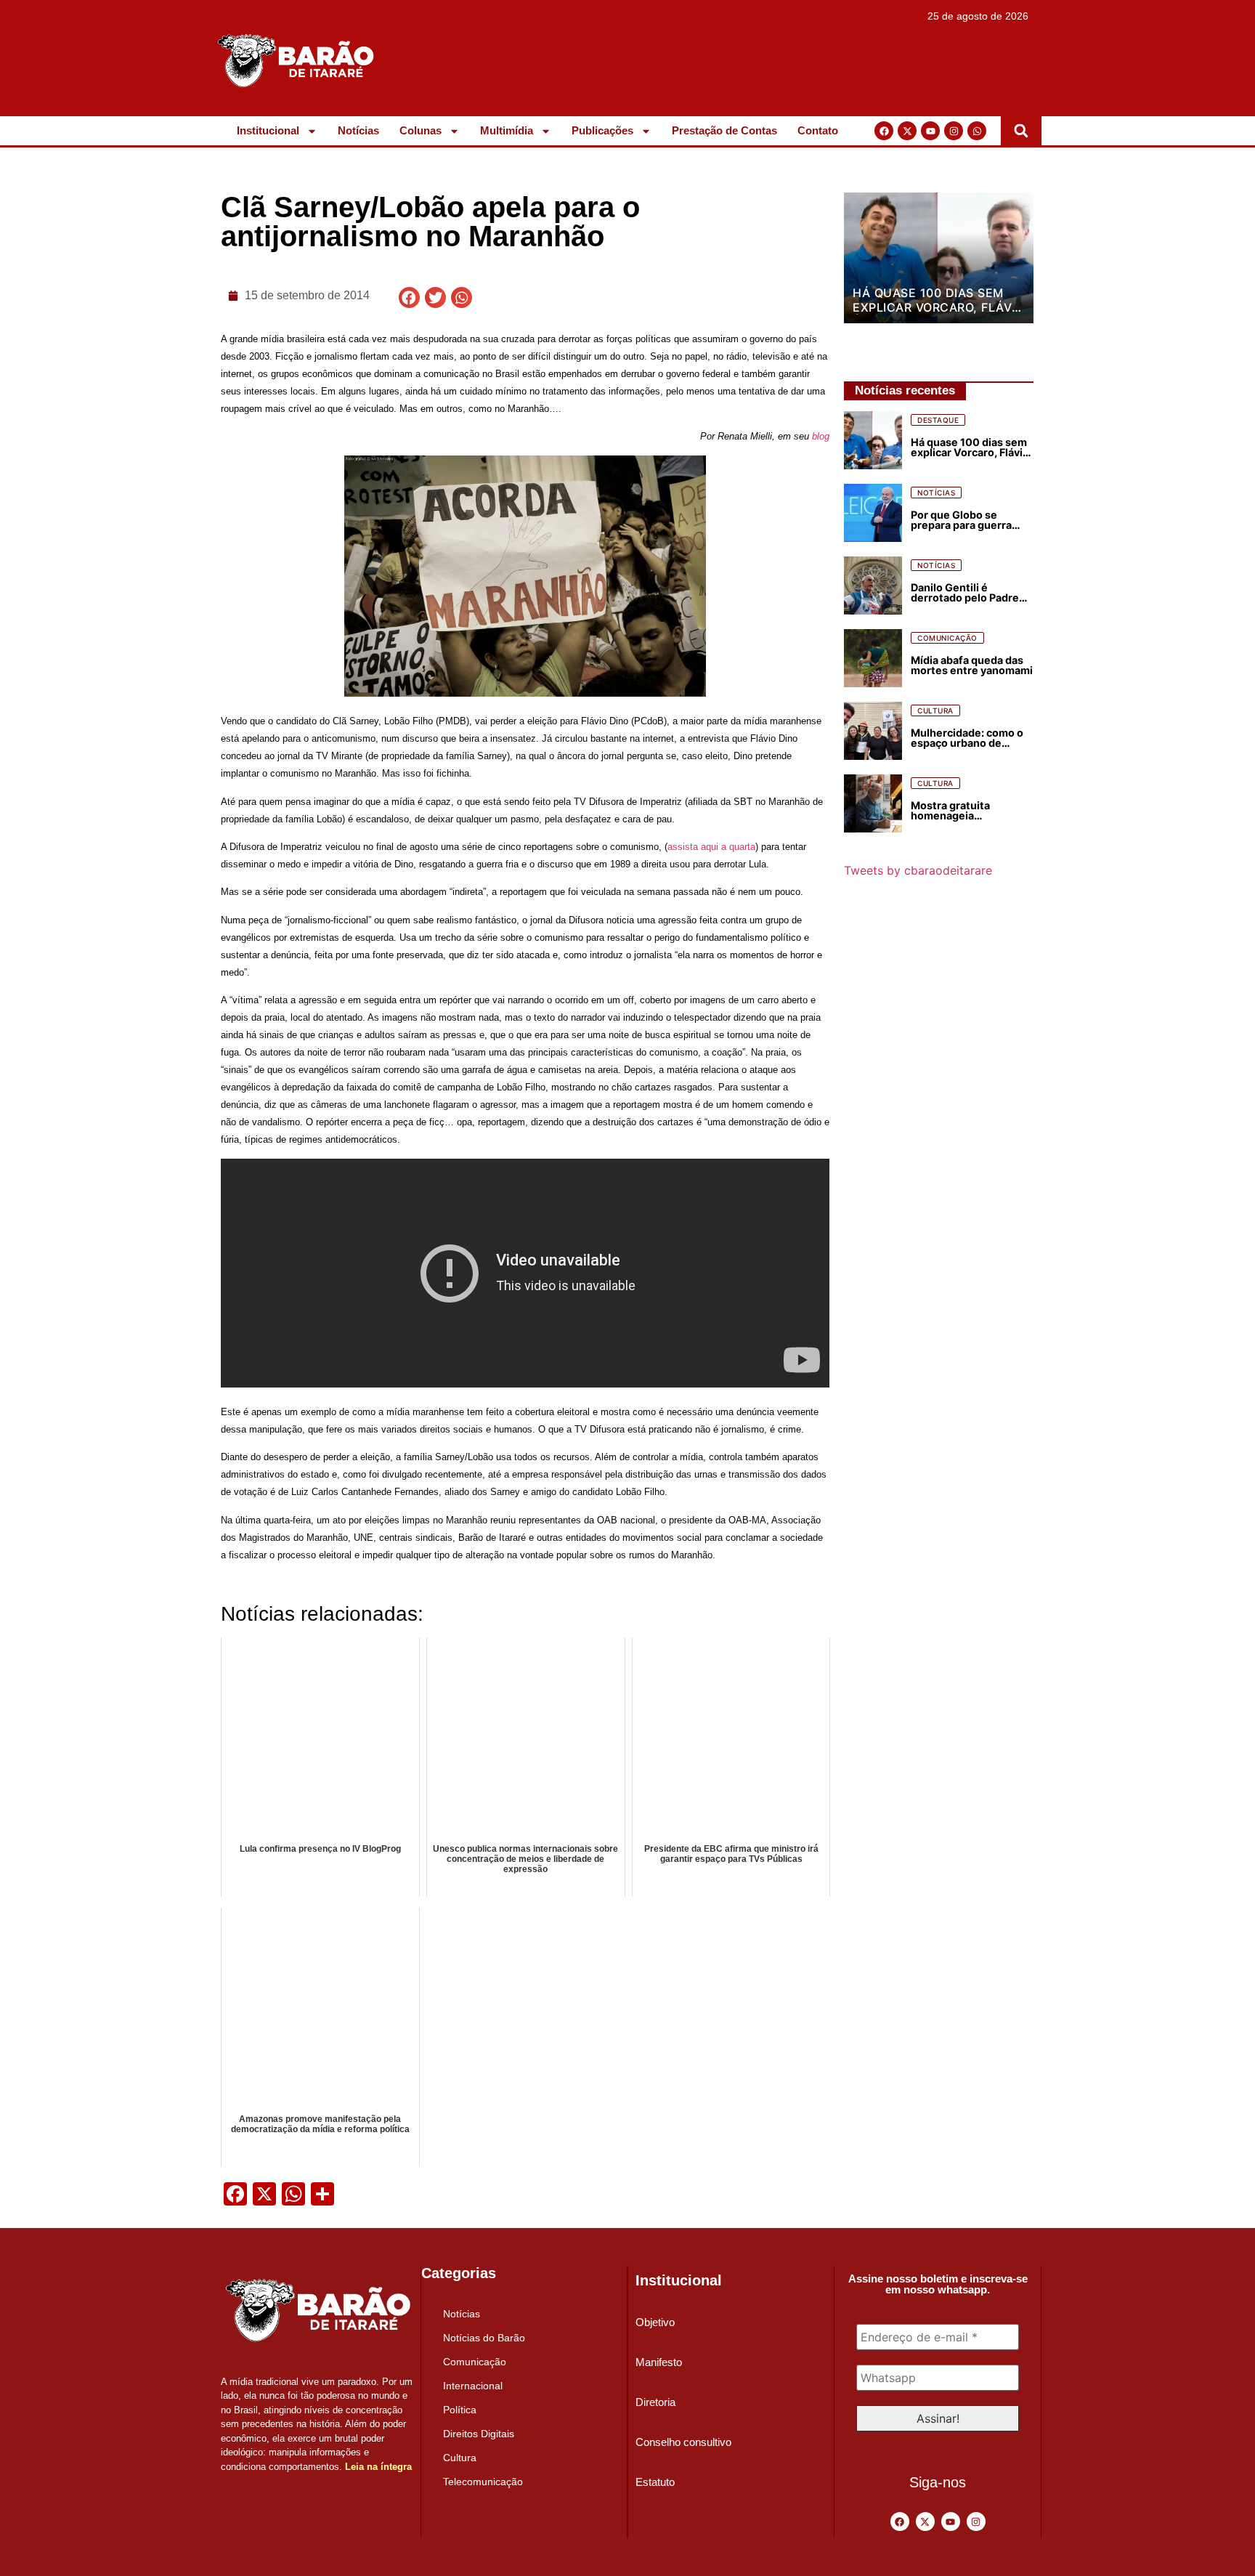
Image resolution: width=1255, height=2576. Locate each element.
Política (460, 2410)
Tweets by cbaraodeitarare (918, 870)
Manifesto (659, 2362)
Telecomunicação (483, 2482)
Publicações (602, 130)
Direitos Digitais (479, 2434)
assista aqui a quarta (711, 847)
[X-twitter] (907, 131)
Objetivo (655, 2322)
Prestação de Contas (724, 130)
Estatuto (655, 2482)
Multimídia (507, 130)
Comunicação (475, 2362)
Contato (818, 130)
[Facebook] (884, 131)
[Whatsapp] (977, 131)
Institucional (268, 130)
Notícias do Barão (484, 2338)
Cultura (460, 2458)
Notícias (358, 130)
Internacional (473, 2386)
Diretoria (655, 2402)
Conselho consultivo (683, 2442)
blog (821, 436)
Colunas (421, 130)
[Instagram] (954, 131)
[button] (1021, 131)
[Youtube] (930, 131)
